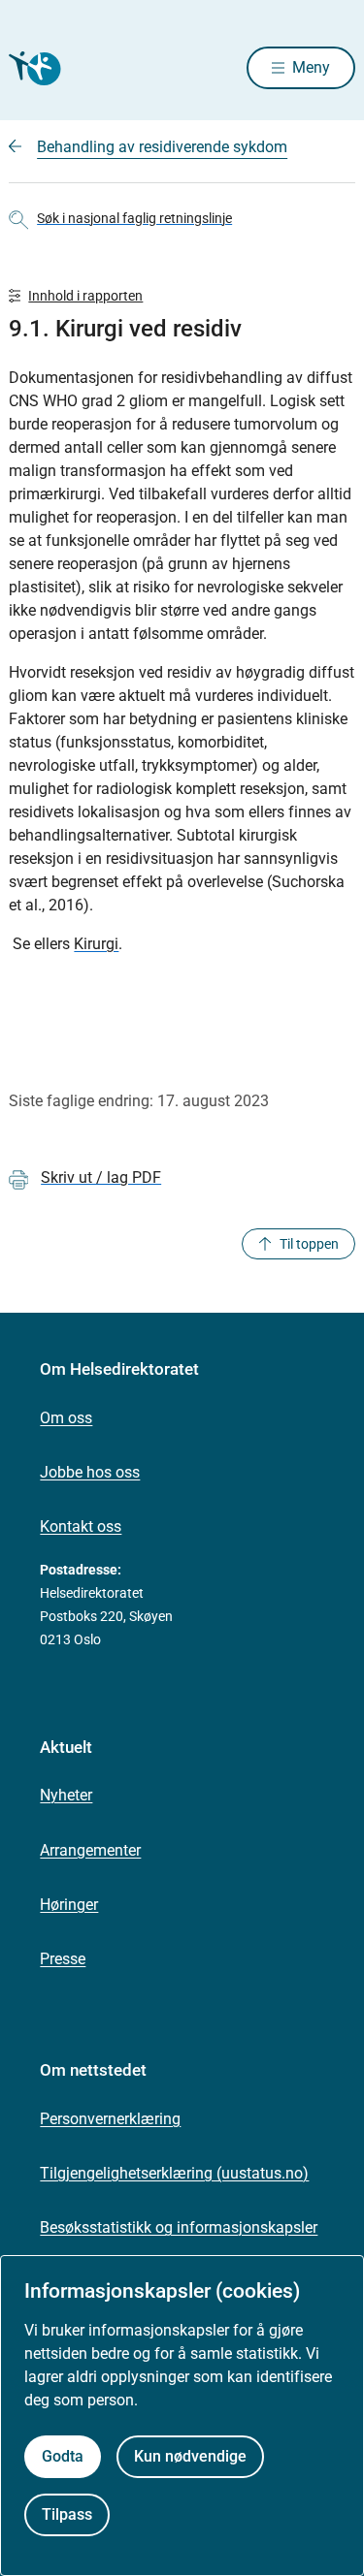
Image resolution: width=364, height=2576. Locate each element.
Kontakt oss (81, 1527)
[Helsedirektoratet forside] (32, 68)
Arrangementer (90, 1850)
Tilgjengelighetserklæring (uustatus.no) (174, 2173)
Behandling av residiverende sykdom (162, 147)
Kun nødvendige (190, 2456)
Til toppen (309, 1244)
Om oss (66, 1418)
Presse (63, 1959)
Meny (311, 67)
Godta (63, 2456)
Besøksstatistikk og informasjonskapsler (179, 2227)
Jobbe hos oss (90, 1472)
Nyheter (66, 1795)
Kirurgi (96, 944)
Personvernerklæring (110, 2119)
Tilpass (67, 2514)
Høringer (69, 1905)
